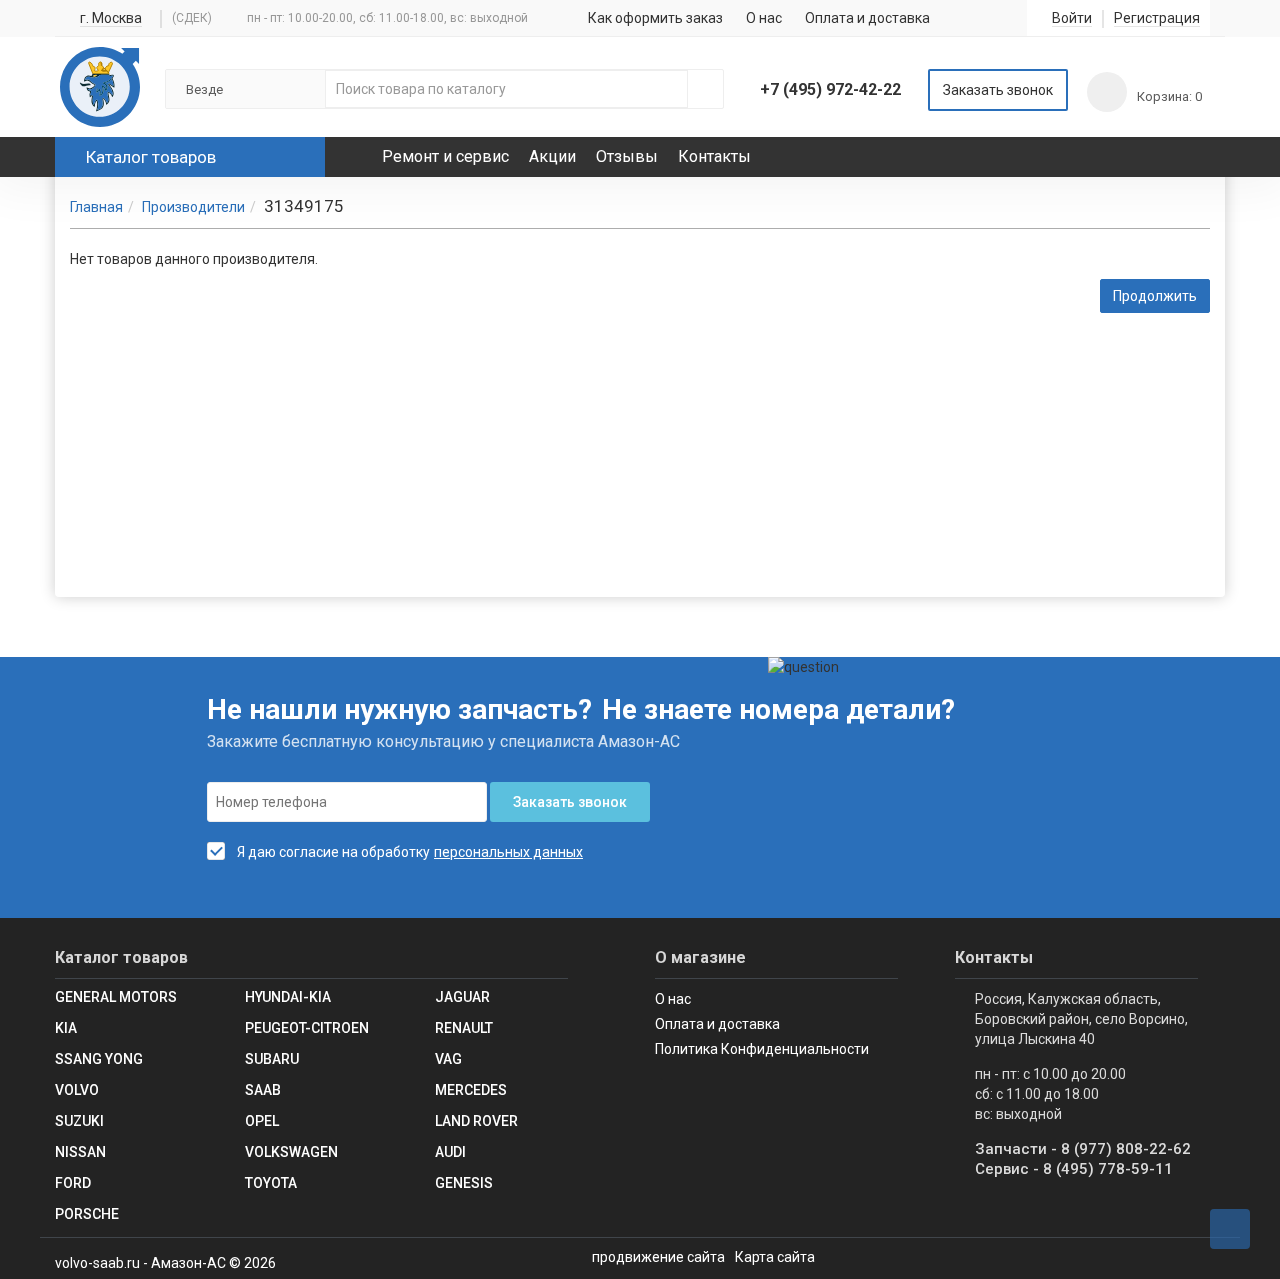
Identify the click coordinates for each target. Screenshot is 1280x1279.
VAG (448, 1059)
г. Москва (111, 18)
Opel (262, 1121)
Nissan (80, 1152)
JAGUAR (462, 997)
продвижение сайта (658, 1257)
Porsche (87, 1214)
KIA (66, 1028)
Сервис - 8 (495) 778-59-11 (1074, 1169)
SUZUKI (79, 1121)
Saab (263, 1090)
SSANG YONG (99, 1059)
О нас (764, 18)
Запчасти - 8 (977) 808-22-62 (1083, 1149)
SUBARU (272, 1059)
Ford (73, 1183)
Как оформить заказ (655, 18)
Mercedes (471, 1090)
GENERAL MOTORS (116, 997)
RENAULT (464, 1028)
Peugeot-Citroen (307, 1028)
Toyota (271, 1183)
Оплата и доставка (867, 18)
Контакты (714, 156)
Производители (193, 207)
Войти (1072, 18)
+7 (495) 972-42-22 (830, 89)
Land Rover (476, 1121)
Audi (450, 1152)
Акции (552, 156)
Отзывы (627, 156)
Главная (96, 207)
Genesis (464, 1183)
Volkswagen (291, 1152)
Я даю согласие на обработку (333, 852)
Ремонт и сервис (445, 156)
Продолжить (1155, 296)
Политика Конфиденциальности (762, 1049)
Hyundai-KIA (288, 997)
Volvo (77, 1090)
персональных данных (508, 852)
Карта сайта (775, 1257)
